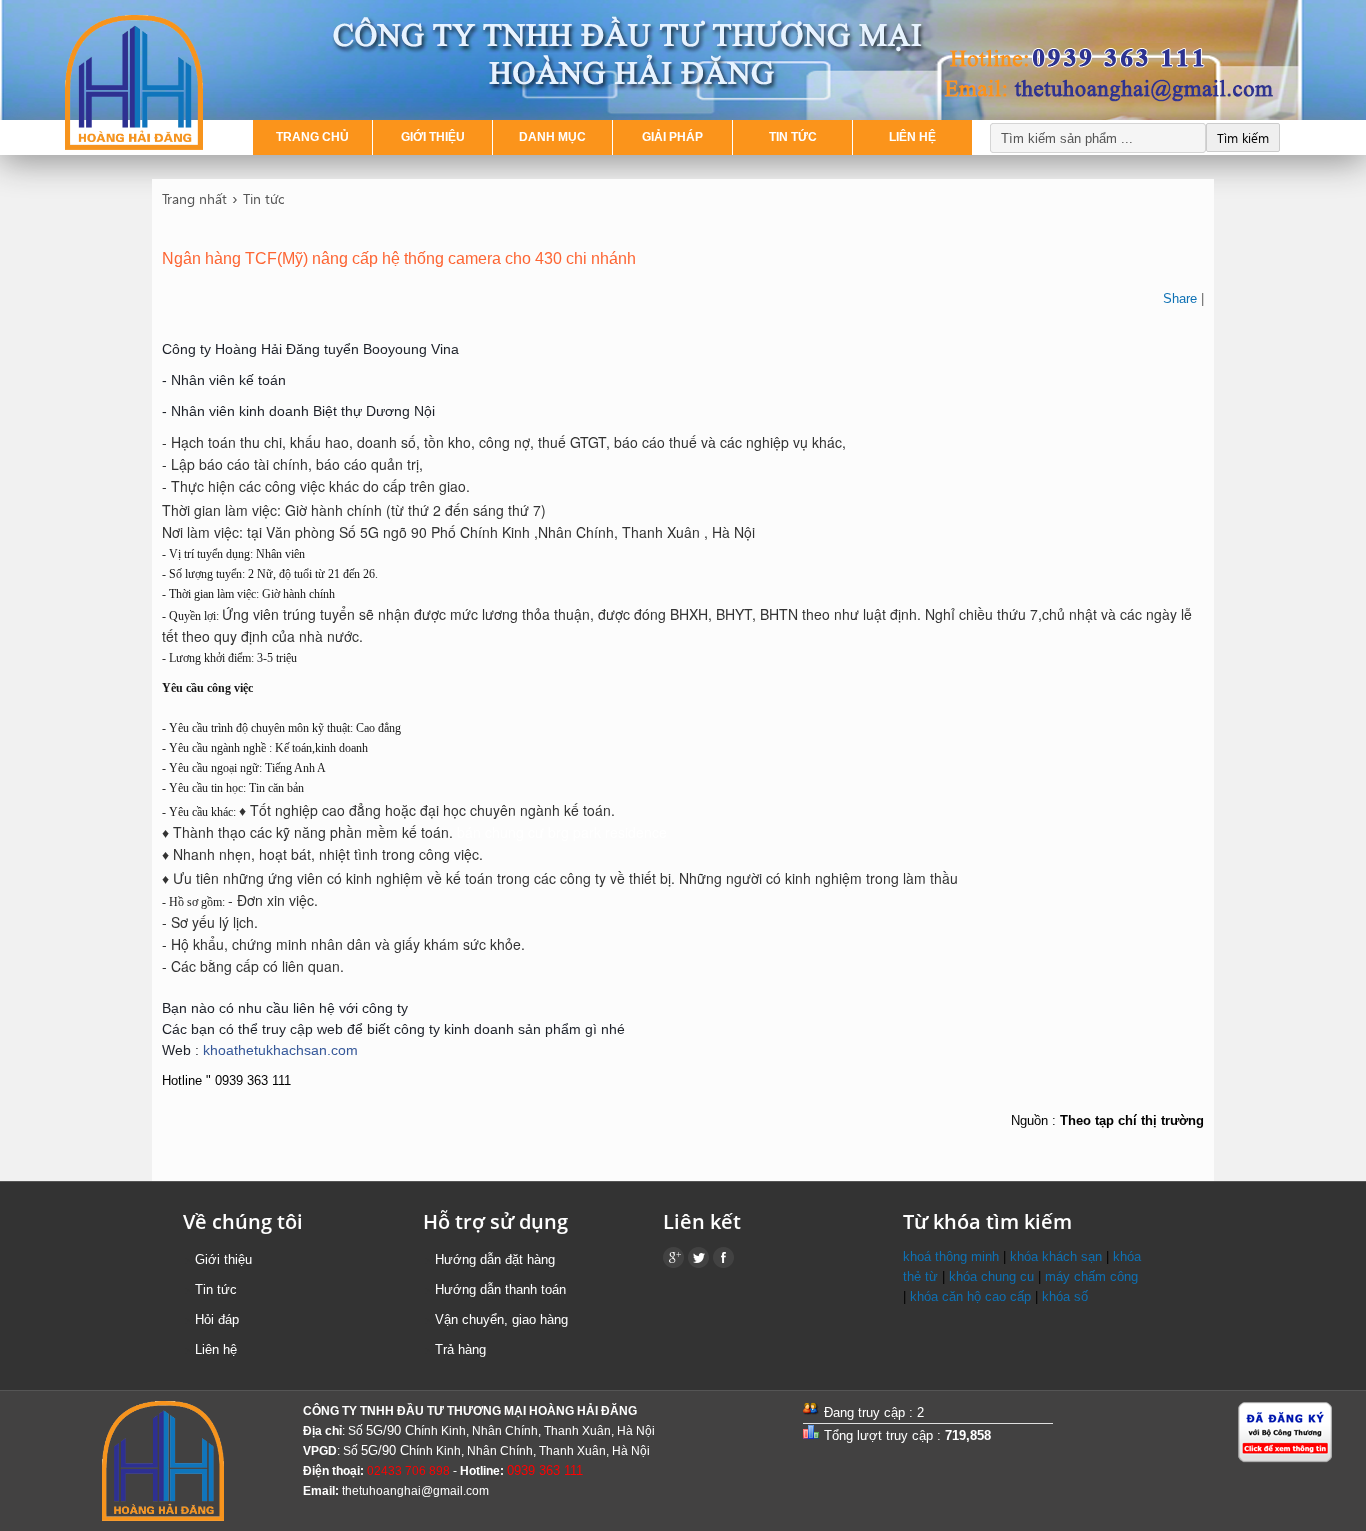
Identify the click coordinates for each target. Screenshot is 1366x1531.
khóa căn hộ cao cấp (970, 1296)
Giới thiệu (223, 1259)
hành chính (346, 510)
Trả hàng (460, 1349)
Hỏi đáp (217, 1319)
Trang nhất (194, 198)
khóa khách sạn (1056, 1256)
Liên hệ (216, 1349)
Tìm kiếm (1243, 137)
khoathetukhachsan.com (280, 1050)
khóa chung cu (991, 1276)
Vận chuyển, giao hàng (501, 1319)
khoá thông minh (951, 1256)
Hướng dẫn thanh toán (500, 1289)
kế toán (587, 810)
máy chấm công (1091, 1276)
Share (1180, 298)
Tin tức (263, 198)
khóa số (1065, 1296)
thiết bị (650, 878)
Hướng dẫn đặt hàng (495, 1259)
